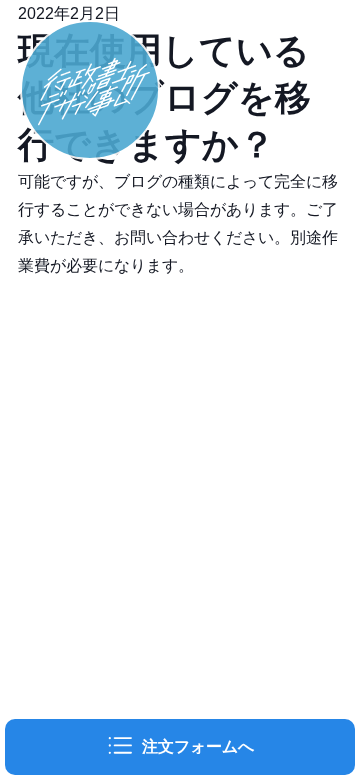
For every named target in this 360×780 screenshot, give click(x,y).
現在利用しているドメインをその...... (150, 321)
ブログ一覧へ (66, 349)
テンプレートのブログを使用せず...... (150, 293)
